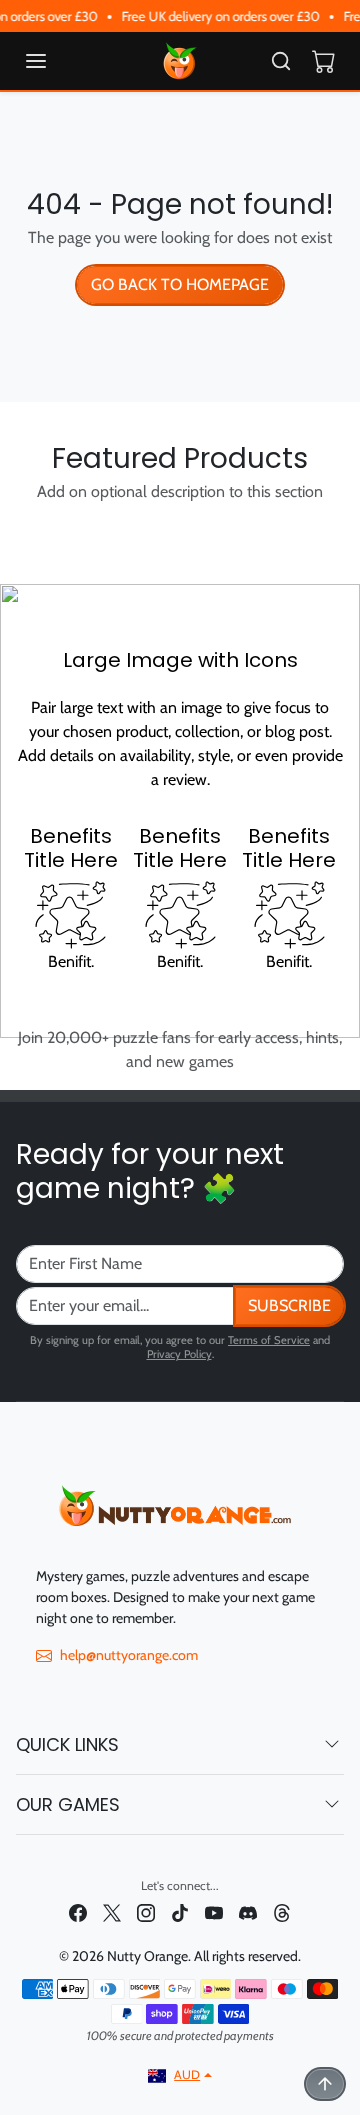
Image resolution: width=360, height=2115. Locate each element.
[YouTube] (214, 1911)
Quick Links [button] (67, 1744)
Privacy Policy (179, 1354)
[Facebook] (78, 1911)
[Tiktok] (180, 1911)
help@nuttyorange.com (129, 1655)
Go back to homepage (180, 284)
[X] (112, 1911)
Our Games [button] (68, 1804)
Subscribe (289, 1305)
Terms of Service (269, 1340)
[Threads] (282, 1911)
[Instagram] (146, 1911)
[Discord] (248, 1911)
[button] (56, 61)
